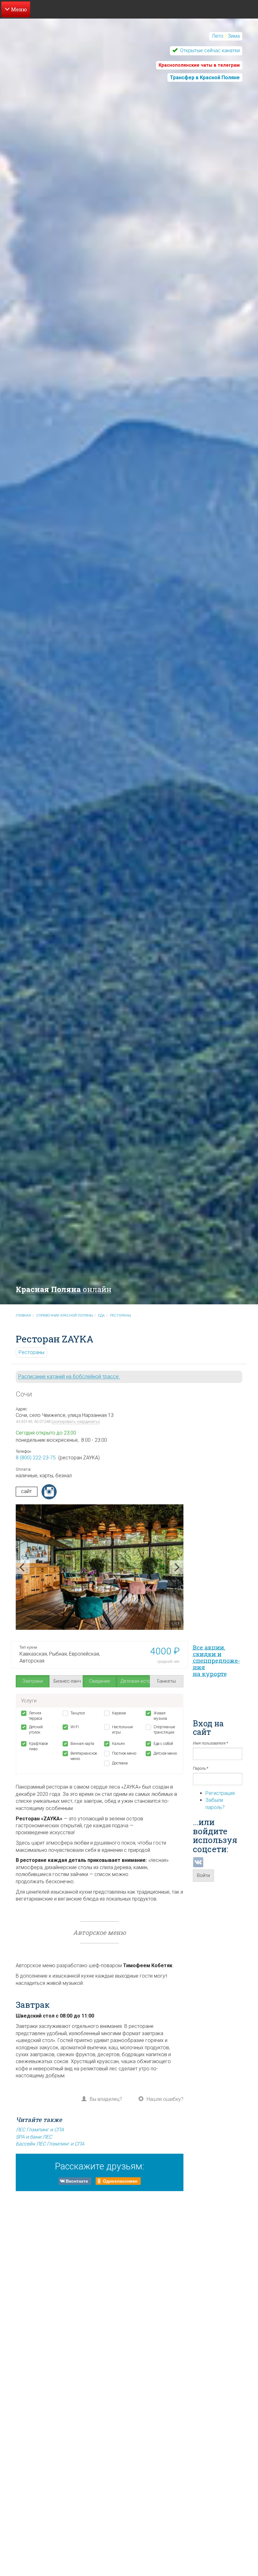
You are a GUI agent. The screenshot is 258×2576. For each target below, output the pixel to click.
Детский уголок (36, 1730)
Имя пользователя (210, 1743)
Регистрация (220, 1793)
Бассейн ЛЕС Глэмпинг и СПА (50, 2144)
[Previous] (23, 1567)
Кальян (118, 1744)
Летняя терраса (36, 1716)
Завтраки (33, 1681)
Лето (218, 36)
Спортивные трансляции (164, 1730)
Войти (203, 1875)
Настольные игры (122, 1730)
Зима (234, 36)
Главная (23, 1316)
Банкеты (166, 1681)
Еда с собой (163, 1744)
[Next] (177, 1567)
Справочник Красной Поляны (64, 1316)
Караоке (119, 1713)
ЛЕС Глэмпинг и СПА (40, 2130)
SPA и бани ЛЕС (34, 2137)
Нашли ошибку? (165, 2099)
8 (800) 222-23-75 (36, 1458)
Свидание (100, 1681)
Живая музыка (160, 1716)
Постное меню (124, 1753)
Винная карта (82, 1744)
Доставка (120, 1763)
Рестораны (121, 1316)
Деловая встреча (135, 1681)
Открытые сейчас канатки (209, 50)
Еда (101, 1316)
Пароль (201, 1768)
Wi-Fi (75, 1727)
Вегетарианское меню (83, 1756)
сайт (26, 1491)
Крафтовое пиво (38, 1746)
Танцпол (78, 1713)
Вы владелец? (106, 2099)
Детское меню (165, 1753)
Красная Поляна (64, 1289)
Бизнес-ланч (67, 1681)
